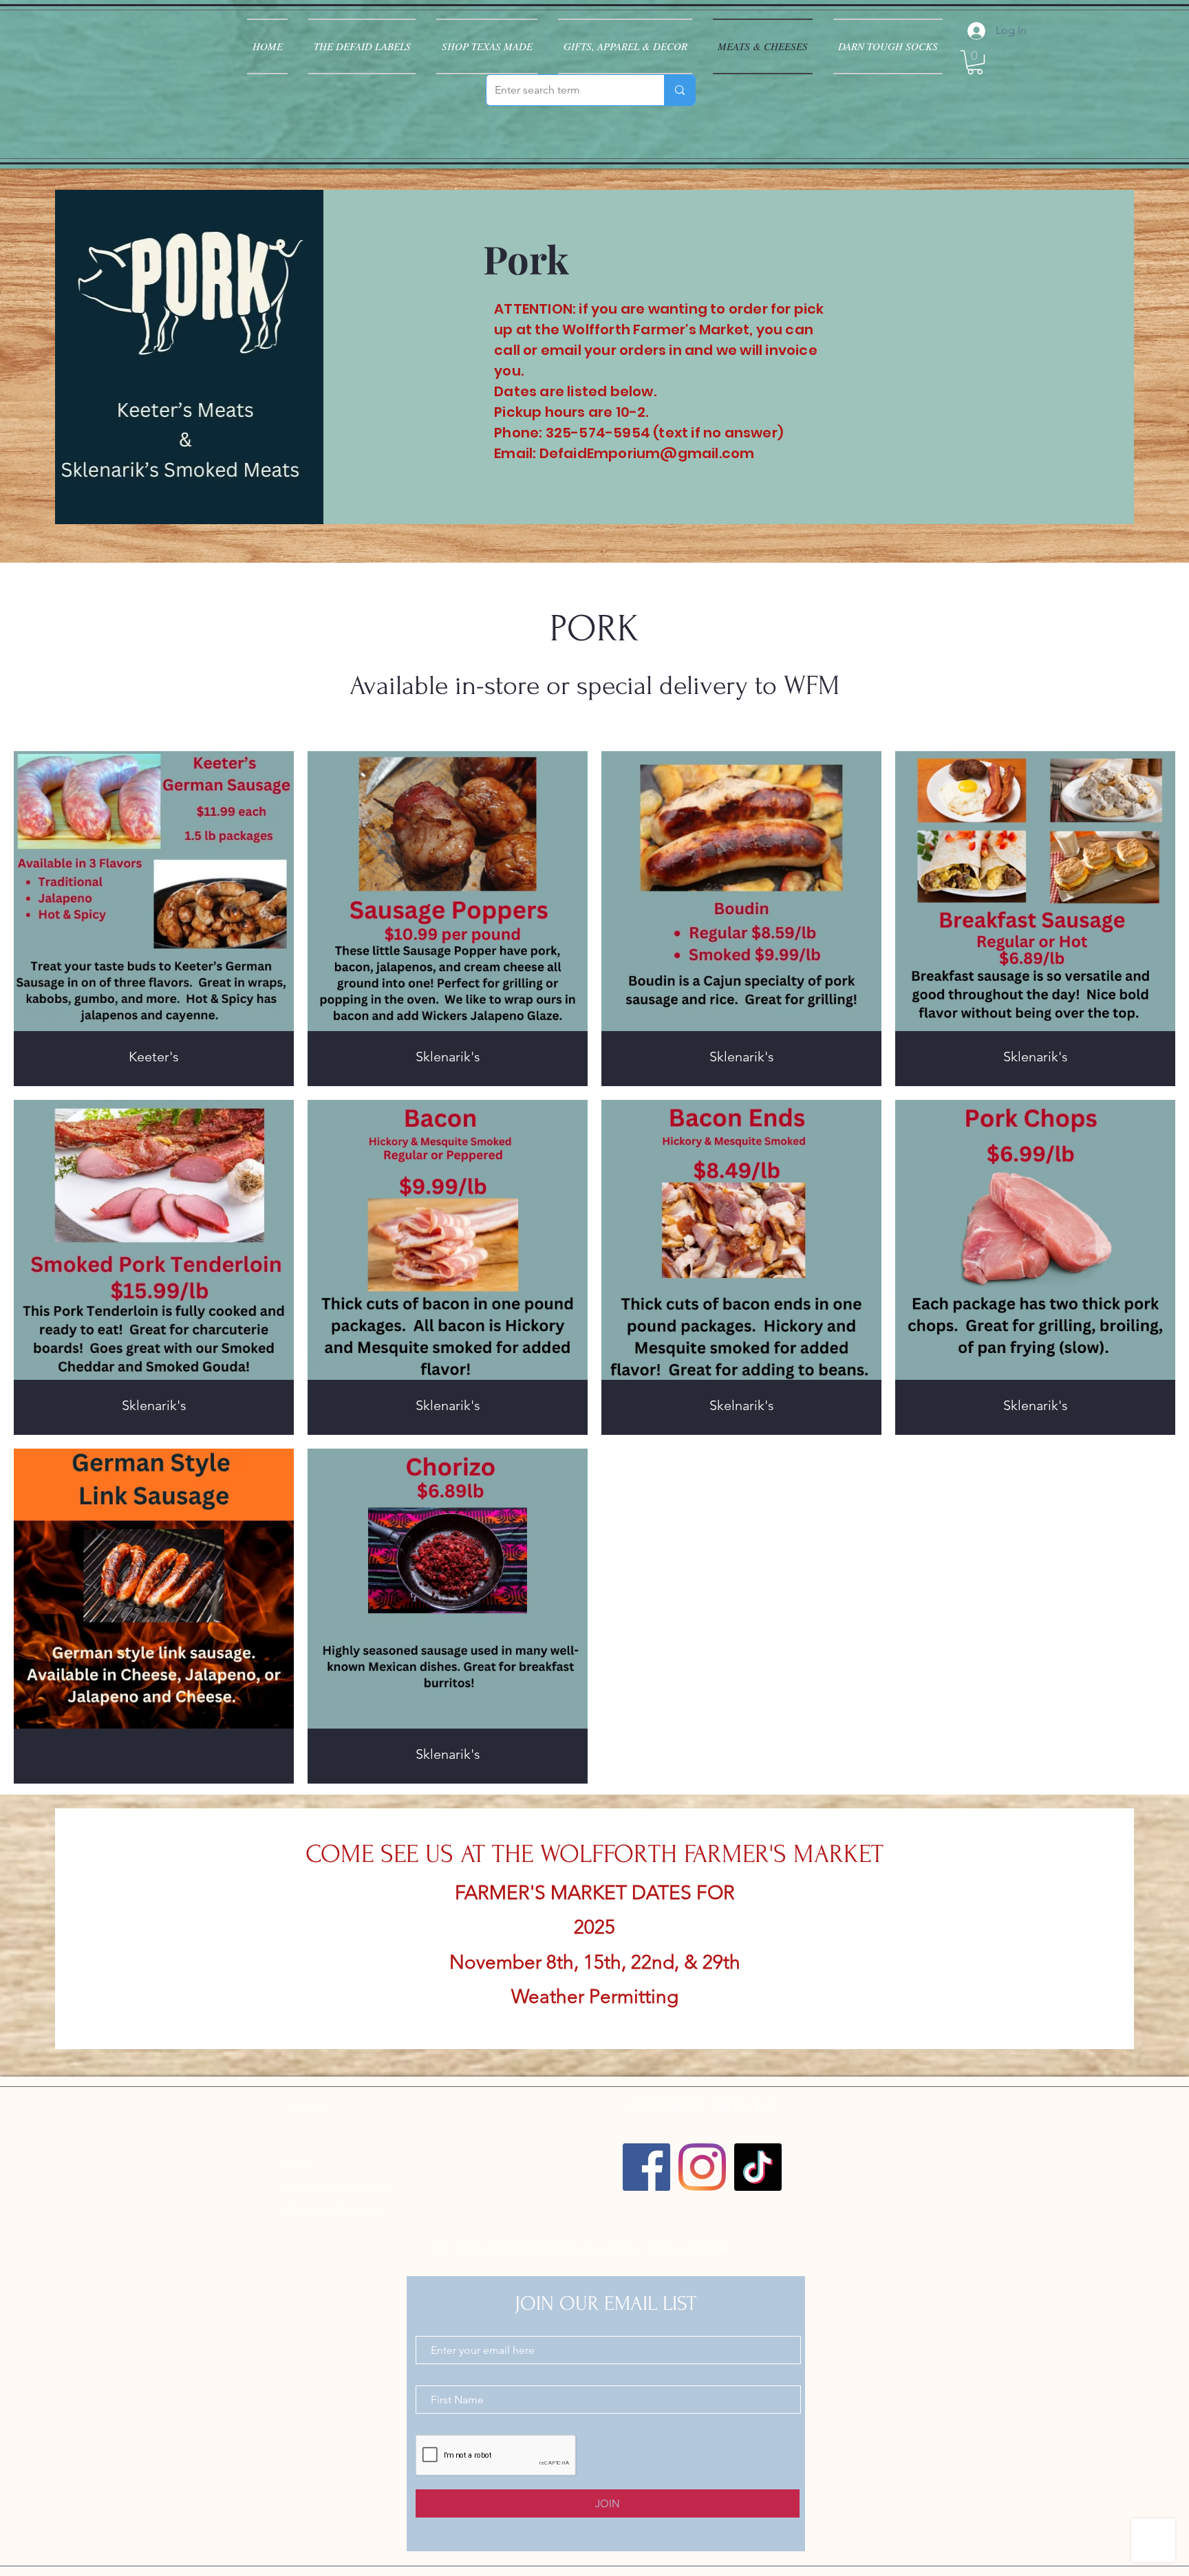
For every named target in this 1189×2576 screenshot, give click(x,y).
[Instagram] (702, 2167)
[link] (975, 62)
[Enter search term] (679, 90)
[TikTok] (758, 2167)
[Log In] (975, 31)
